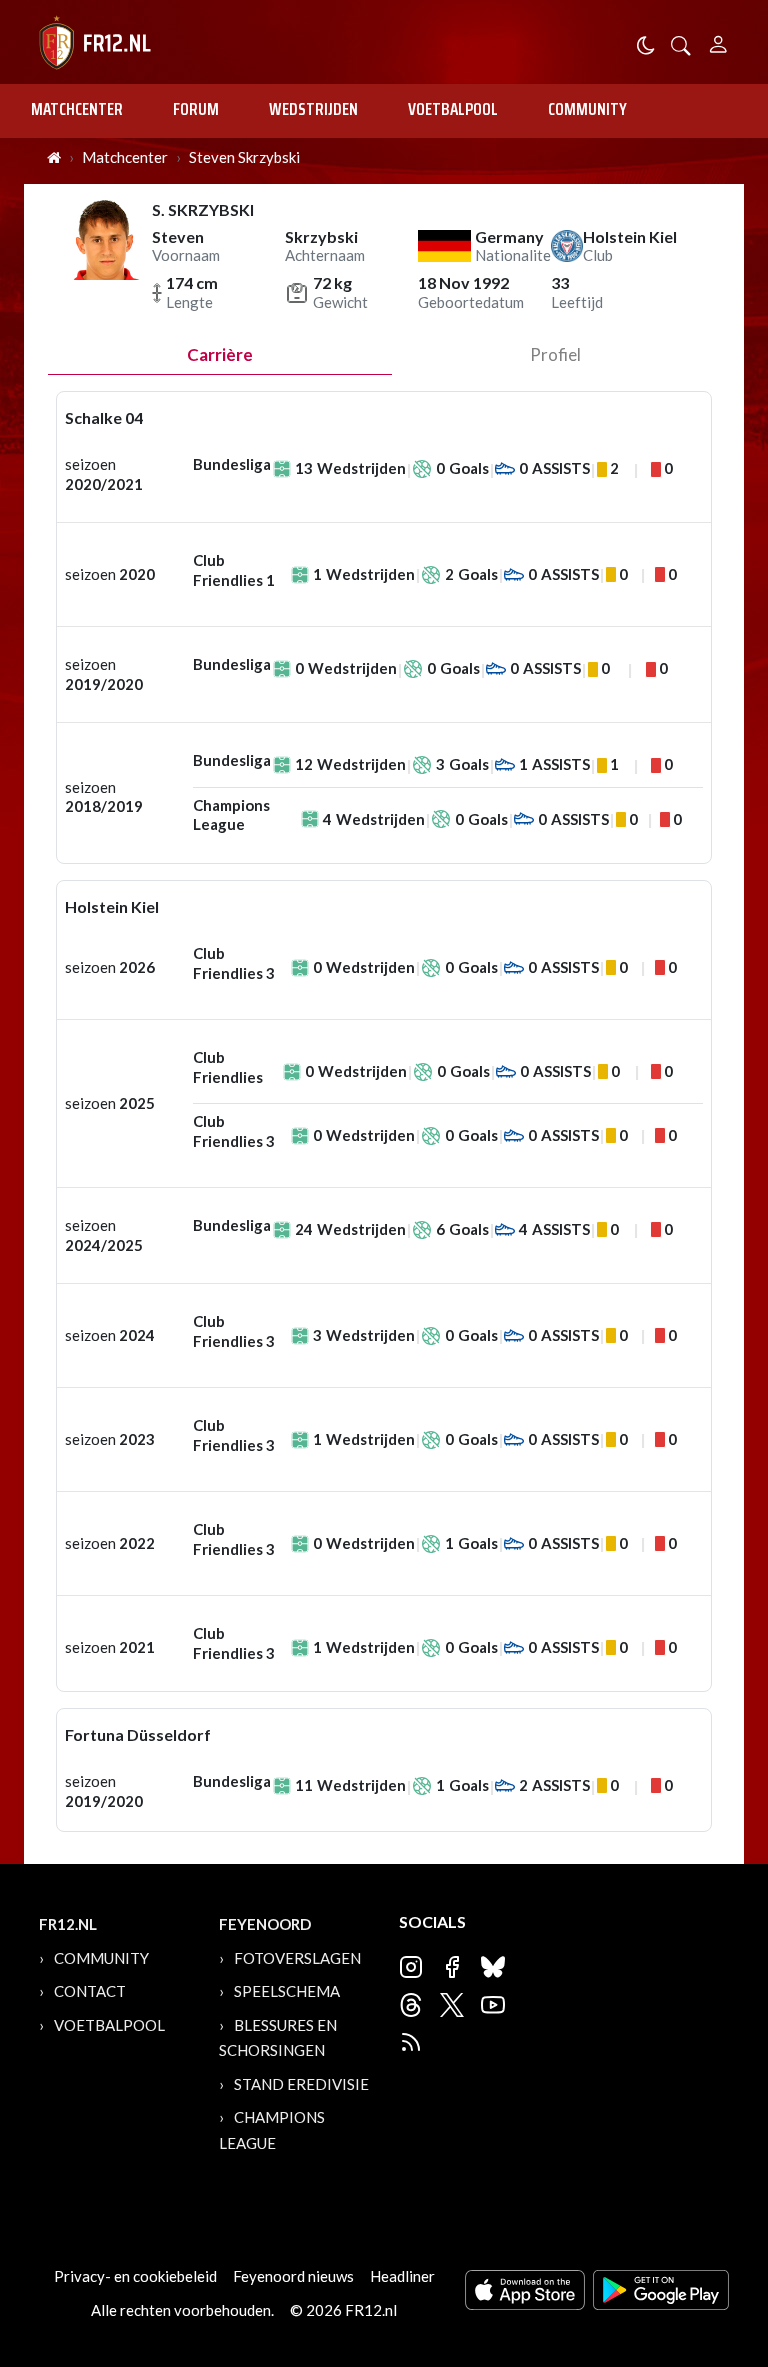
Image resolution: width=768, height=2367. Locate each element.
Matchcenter (77, 109)
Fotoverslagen (297, 1958)
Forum (196, 109)
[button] (681, 43)
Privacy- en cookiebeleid (135, 2276)
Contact (90, 1991)
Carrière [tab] (220, 354)
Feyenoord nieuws (293, 2276)
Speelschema (287, 1991)
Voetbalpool (453, 109)
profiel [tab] (555, 354)
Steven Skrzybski (244, 157)
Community (587, 109)
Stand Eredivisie (301, 2084)
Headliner (402, 2276)
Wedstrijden (313, 109)
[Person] (718, 41)
